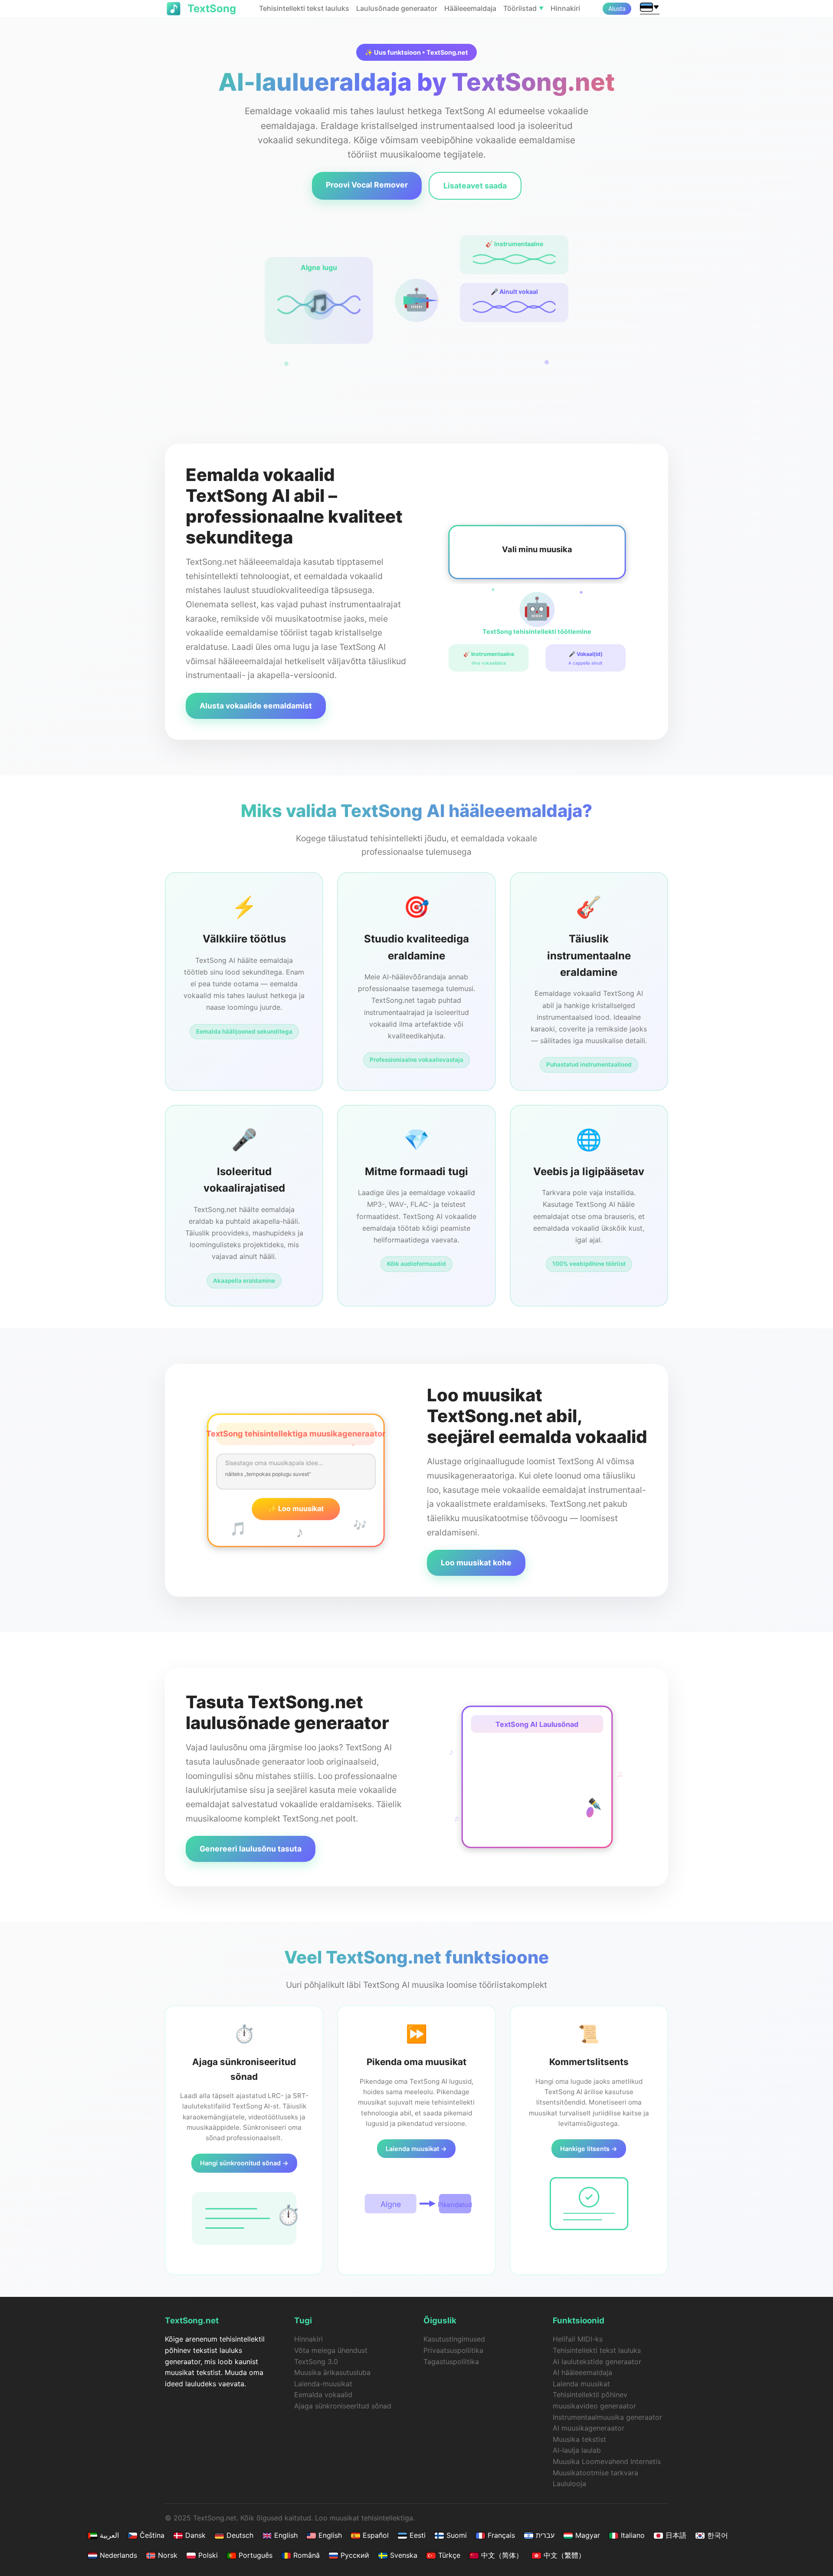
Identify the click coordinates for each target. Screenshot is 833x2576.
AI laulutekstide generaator (597, 2362)
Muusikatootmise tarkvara (595, 2473)
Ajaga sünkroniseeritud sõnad (343, 2406)
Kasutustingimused (454, 2339)
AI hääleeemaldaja (582, 2372)
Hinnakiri (565, 8)
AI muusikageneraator (589, 2428)
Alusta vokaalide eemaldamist (256, 706)
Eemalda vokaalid (323, 2395)
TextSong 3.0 (316, 2362)
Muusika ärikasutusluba (332, 2372)
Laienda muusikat (581, 2384)
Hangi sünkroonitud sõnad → (244, 2163)
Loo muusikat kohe (476, 1563)
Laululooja (569, 2484)
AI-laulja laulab (577, 2450)
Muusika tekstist (579, 2439)
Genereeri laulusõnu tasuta (251, 1849)
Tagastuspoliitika (451, 2362)
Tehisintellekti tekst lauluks (304, 8)
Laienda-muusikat (323, 2384)
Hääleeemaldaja (470, 8)
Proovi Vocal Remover (367, 185)
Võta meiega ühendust (331, 2350)
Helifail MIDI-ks (578, 2339)
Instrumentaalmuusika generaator (607, 2417)
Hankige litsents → (589, 2149)
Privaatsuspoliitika (453, 2350)
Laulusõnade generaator (397, 8)
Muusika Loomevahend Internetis (607, 2461)
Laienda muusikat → (416, 2149)
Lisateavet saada (475, 186)
